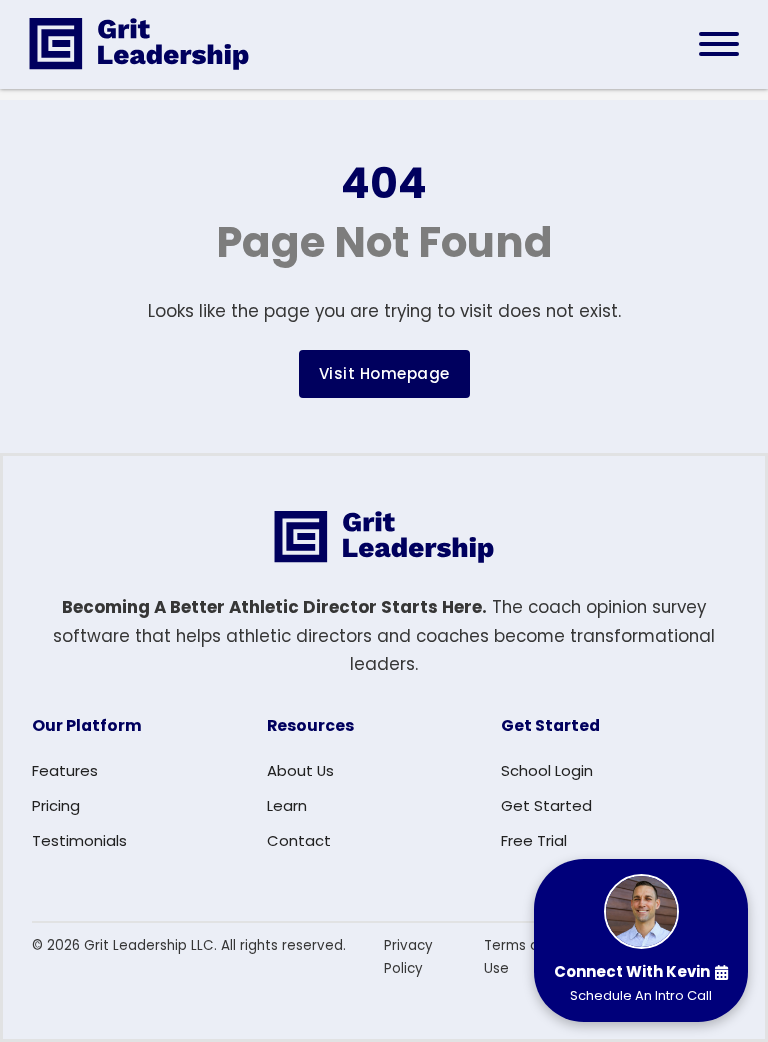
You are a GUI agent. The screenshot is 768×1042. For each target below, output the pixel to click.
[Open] (719, 44)
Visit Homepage (384, 373)
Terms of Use (514, 957)
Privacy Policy (408, 957)
